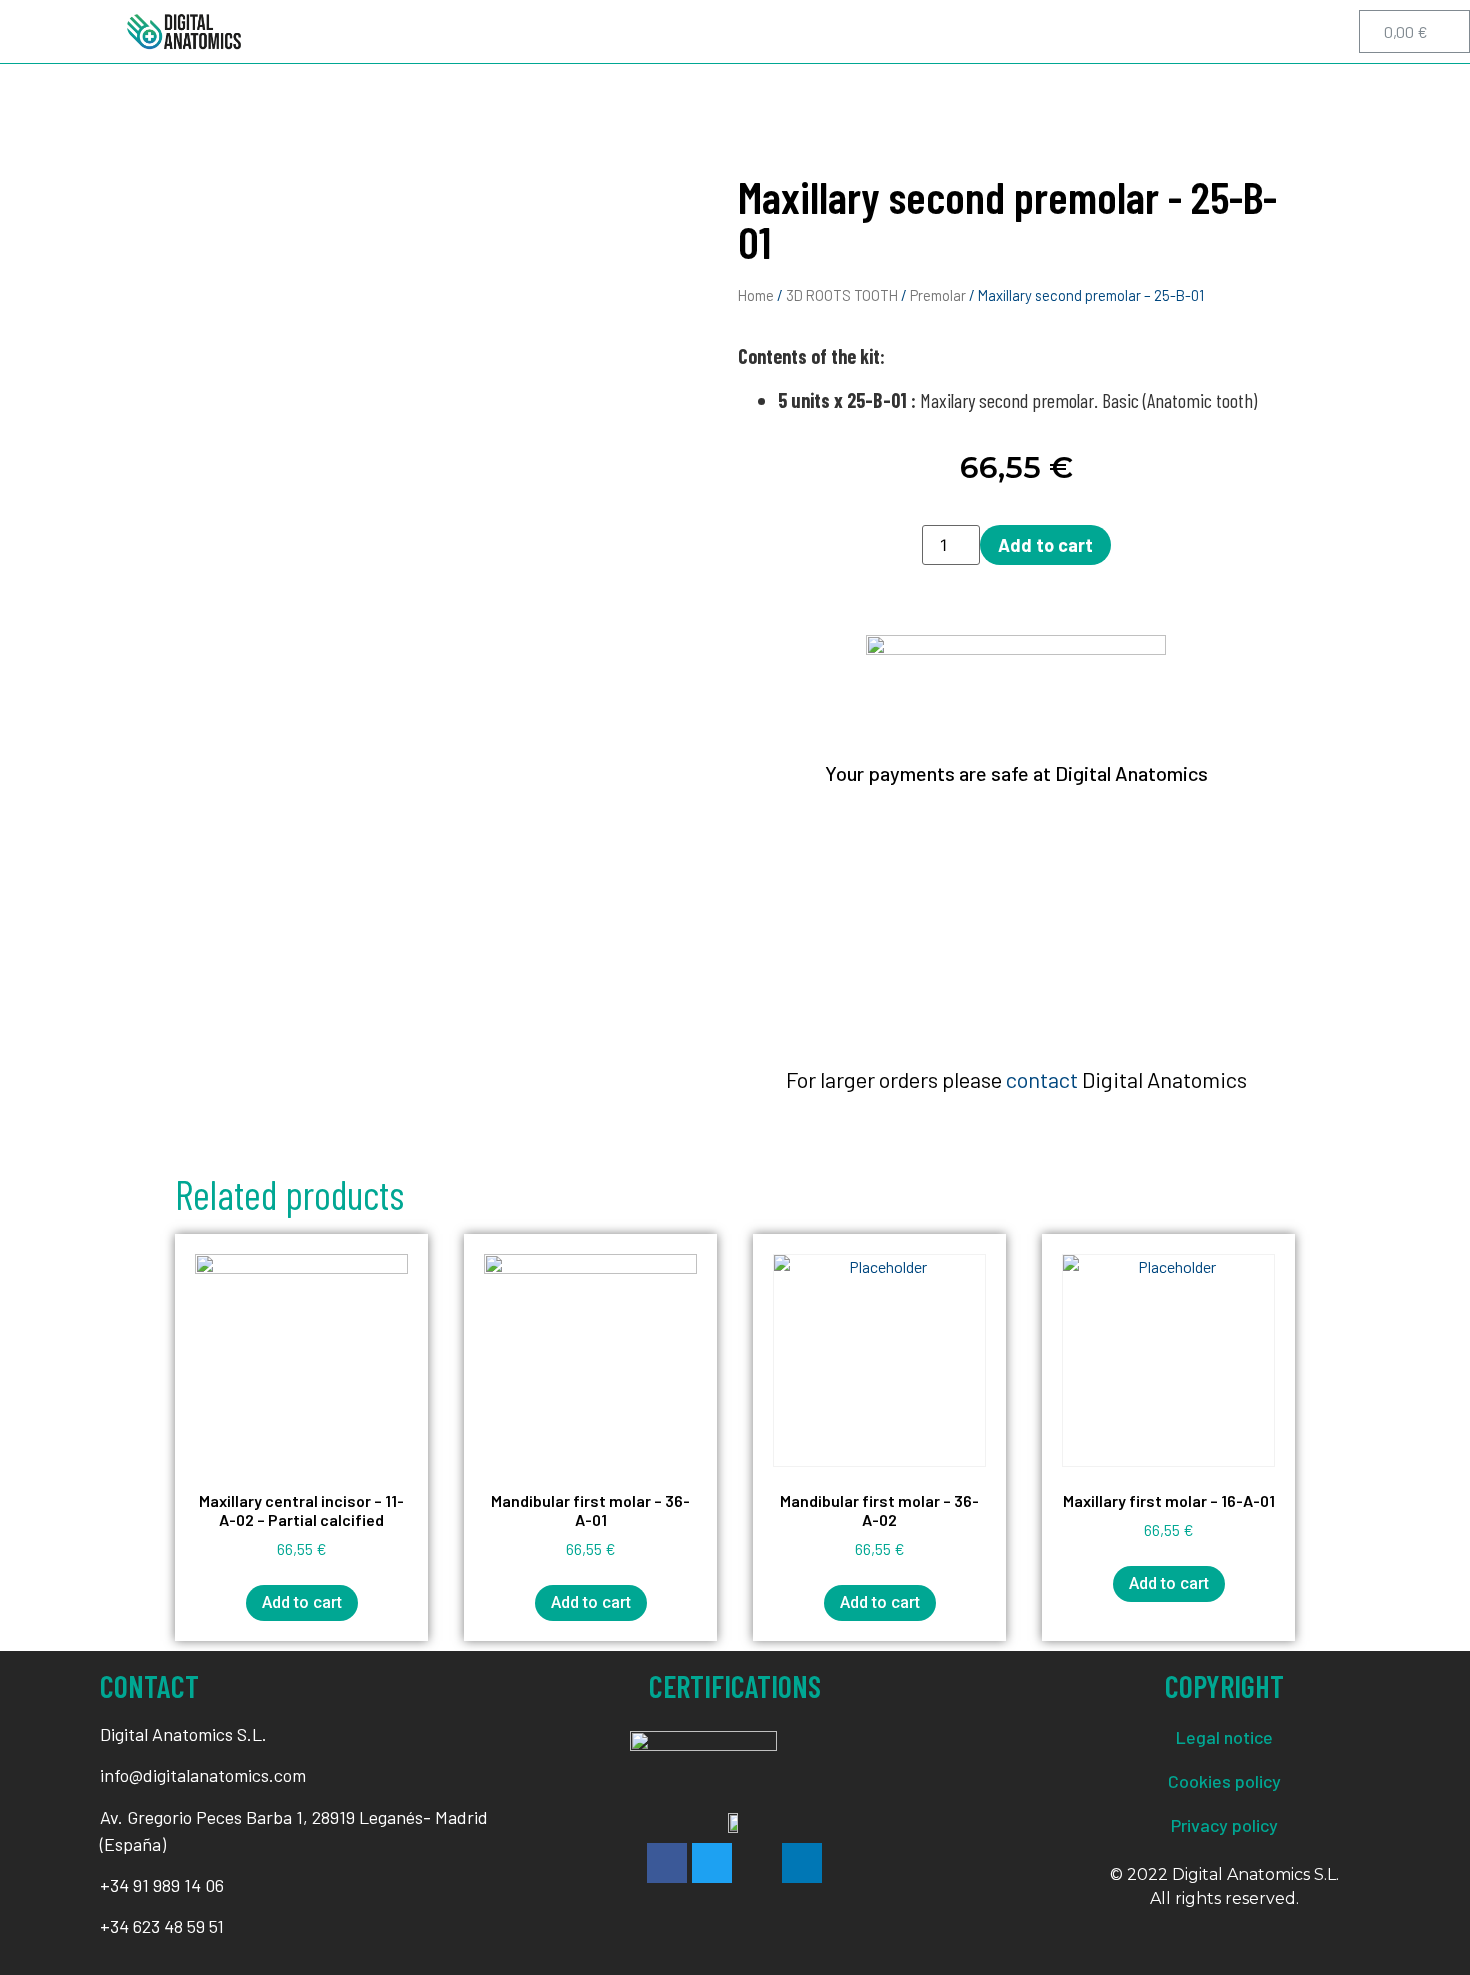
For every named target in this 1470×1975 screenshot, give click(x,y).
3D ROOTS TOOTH (842, 295)
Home (756, 295)
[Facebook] (1177, 32)
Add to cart (1045, 545)
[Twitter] (1222, 32)
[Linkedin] (1312, 32)
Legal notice (1224, 1737)
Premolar (938, 295)
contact (1042, 1079)
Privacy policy (1224, 1825)
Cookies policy (1224, 1781)
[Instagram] (1267, 32)
